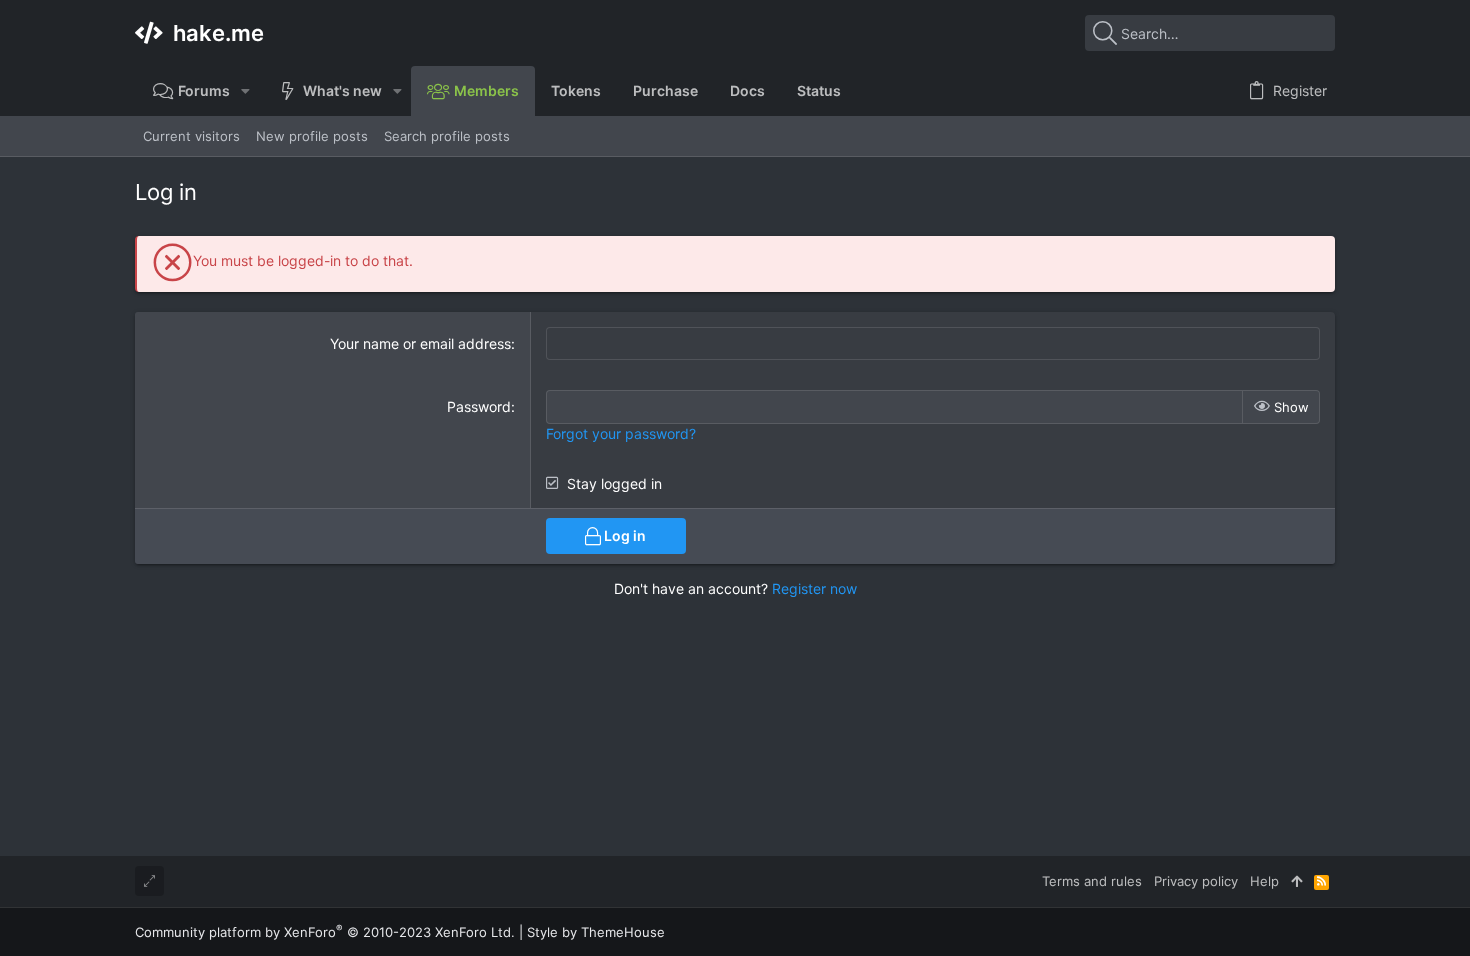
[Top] (1296, 881)
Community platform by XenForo (325, 932)
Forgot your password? (621, 433)
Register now (814, 588)
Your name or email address (420, 343)
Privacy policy (1196, 881)
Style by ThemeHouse (596, 932)
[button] (245, 91)
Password (479, 406)
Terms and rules (1092, 881)
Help (1264, 881)
